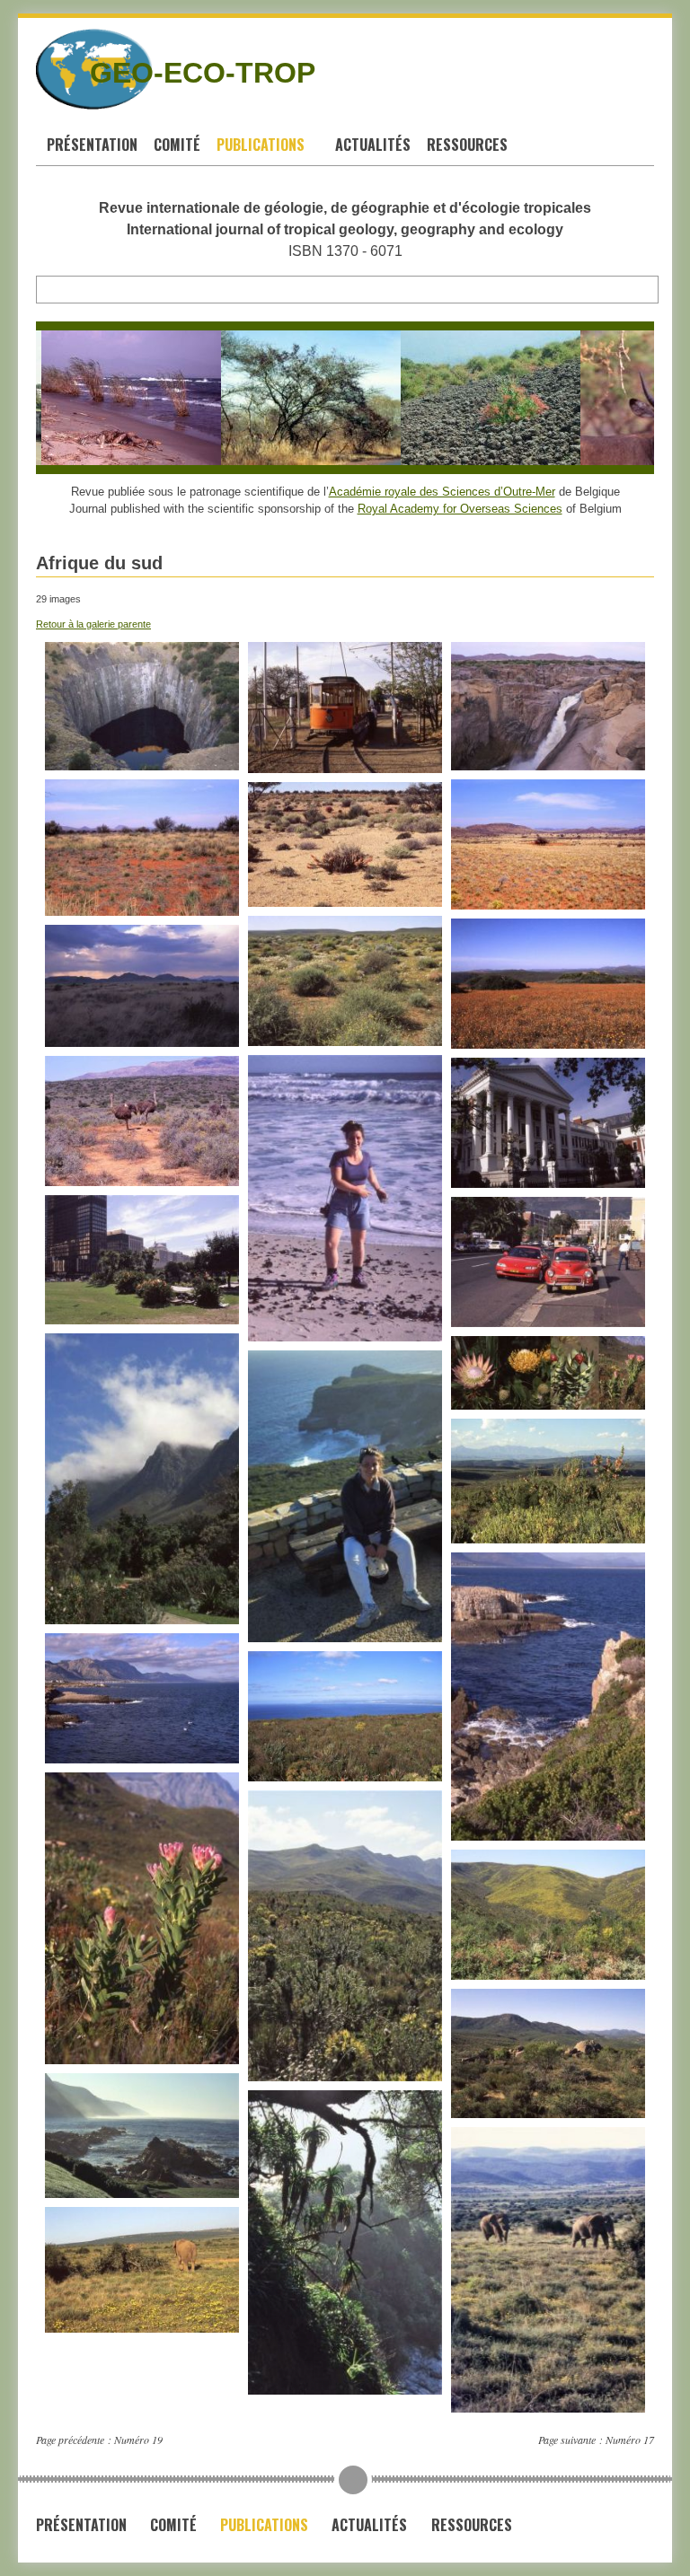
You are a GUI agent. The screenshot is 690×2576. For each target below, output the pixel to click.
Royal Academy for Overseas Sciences (460, 509)
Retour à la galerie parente (93, 624)
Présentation (92, 145)
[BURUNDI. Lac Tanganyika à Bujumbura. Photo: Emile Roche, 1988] (102, 398)
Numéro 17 (630, 2440)
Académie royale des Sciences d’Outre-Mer (442, 492)
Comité (177, 145)
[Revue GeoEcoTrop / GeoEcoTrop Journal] (51, 69)
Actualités (373, 145)
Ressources (469, 145)
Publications (262, 145)
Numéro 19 (138, 2440)
